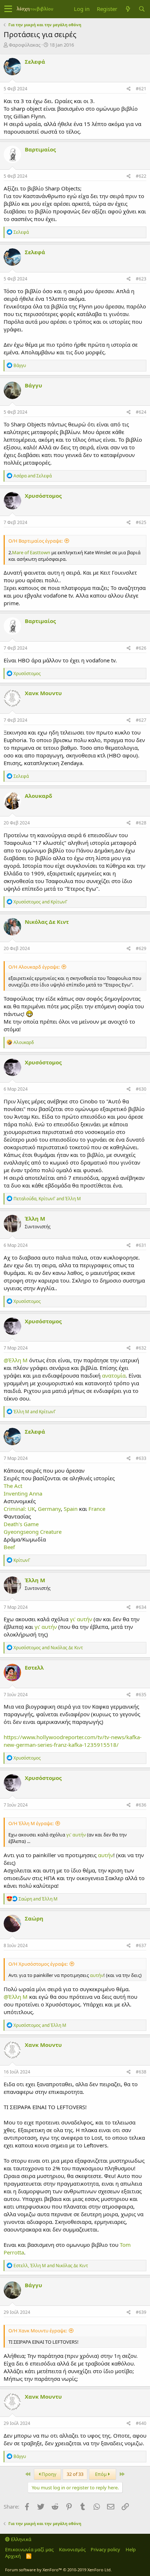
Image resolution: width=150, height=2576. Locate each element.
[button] (8, 9)
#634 (141, 1607)
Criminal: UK (19, 1509)
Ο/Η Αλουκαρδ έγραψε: (34, 967)
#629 (141, 948)
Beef (9, 1547)
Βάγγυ (33, 385)
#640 (141, 2423)
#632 (141, 1348)
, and (47, 1199)
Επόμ (101, 2474)
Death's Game (21, 1524)
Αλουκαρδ (38, 796)
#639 (141, 2312)
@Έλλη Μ (16, 1360)
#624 (141, 412)
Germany (49, 1509)
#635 (141, 1695)
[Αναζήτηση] (142, 9)
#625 (141, 522)
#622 (141, 176)
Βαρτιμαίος (40, 149)
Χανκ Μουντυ (43, 693)
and (33, 476)
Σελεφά (35, 62)
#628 (141, 823)
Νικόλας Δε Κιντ (47, 922)
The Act (13, 1486)
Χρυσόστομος (43, 496)
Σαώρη (34, 1918)
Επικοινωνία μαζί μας (29, 2549)
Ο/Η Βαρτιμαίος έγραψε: (35, 541)
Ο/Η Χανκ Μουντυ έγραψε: (38, 2331)
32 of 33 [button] (75, 2474)
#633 (141, 1458)
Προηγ (48, 2474)
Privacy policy (105, 2549)
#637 (141, 1945)
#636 (141, 1805)
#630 (141, 1089)
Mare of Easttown (31, 552)
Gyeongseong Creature (33, 1532)
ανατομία (114, 1375)
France (97, 1509)
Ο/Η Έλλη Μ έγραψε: (31, 1823)
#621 (141, 89)
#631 (141, 1245)
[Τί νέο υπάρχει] (128, 9)
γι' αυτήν (81, 1619)
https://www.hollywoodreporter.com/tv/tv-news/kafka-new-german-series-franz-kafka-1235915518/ (73, 1741)
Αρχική (13, 2556)
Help (131, 2549)
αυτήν (106, 1855)
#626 (141, 648)
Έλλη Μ (35, 1218)
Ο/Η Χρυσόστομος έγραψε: (38, 1964)
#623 (141, 279)
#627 (141, 720)
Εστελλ (34, 1667)
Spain (71, 1509)
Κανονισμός (72, 2549)
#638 (141, 2072)
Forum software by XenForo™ (58, 2570)
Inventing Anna (23, 1493)
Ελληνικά (21, 2539)
